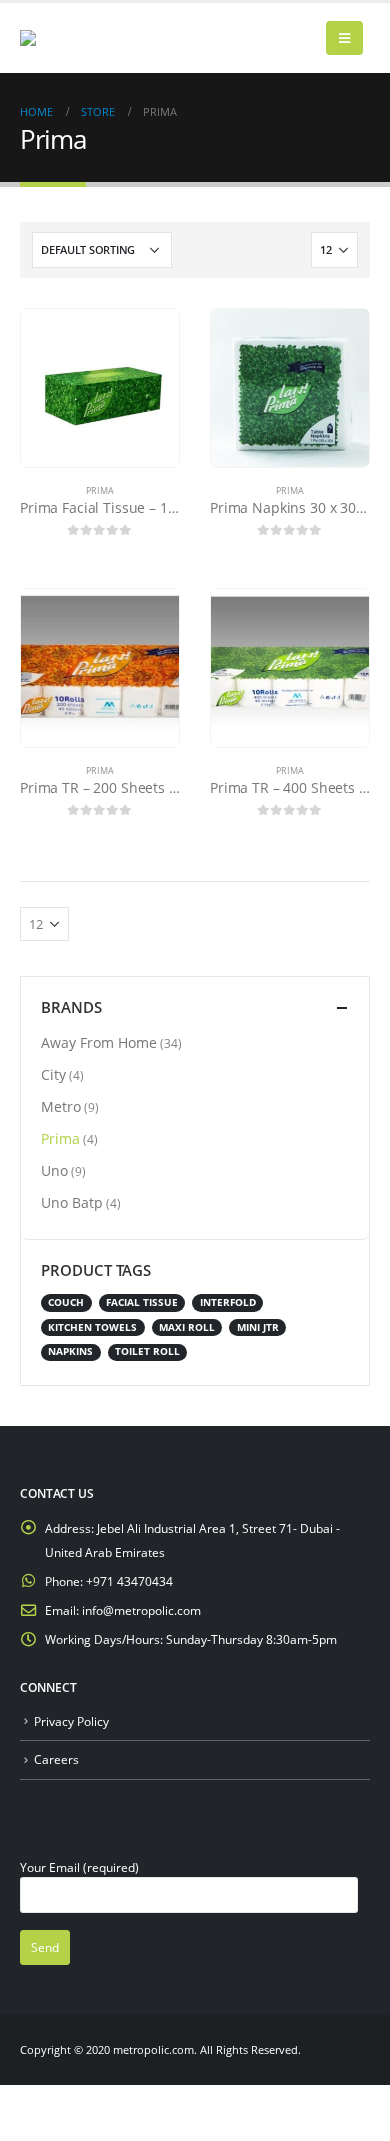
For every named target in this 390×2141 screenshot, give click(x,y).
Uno (54, 1170)
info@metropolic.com (141, 1610)
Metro (61, 1106)
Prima (100, 490)
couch (66, 1302)
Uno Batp (72, 1202)
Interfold (228, 1302)
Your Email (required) (79, 1867)
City (53, 1074)
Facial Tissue (142, 1302)
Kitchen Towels (92, 1327)
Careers (56, 1759)
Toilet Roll (147, 1351)
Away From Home (99, 1042)
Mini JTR (258, 1327)
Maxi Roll (187, 1327)
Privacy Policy (71, 1721)
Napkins (70, 1351)
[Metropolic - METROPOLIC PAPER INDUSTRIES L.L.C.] (60, 38)
